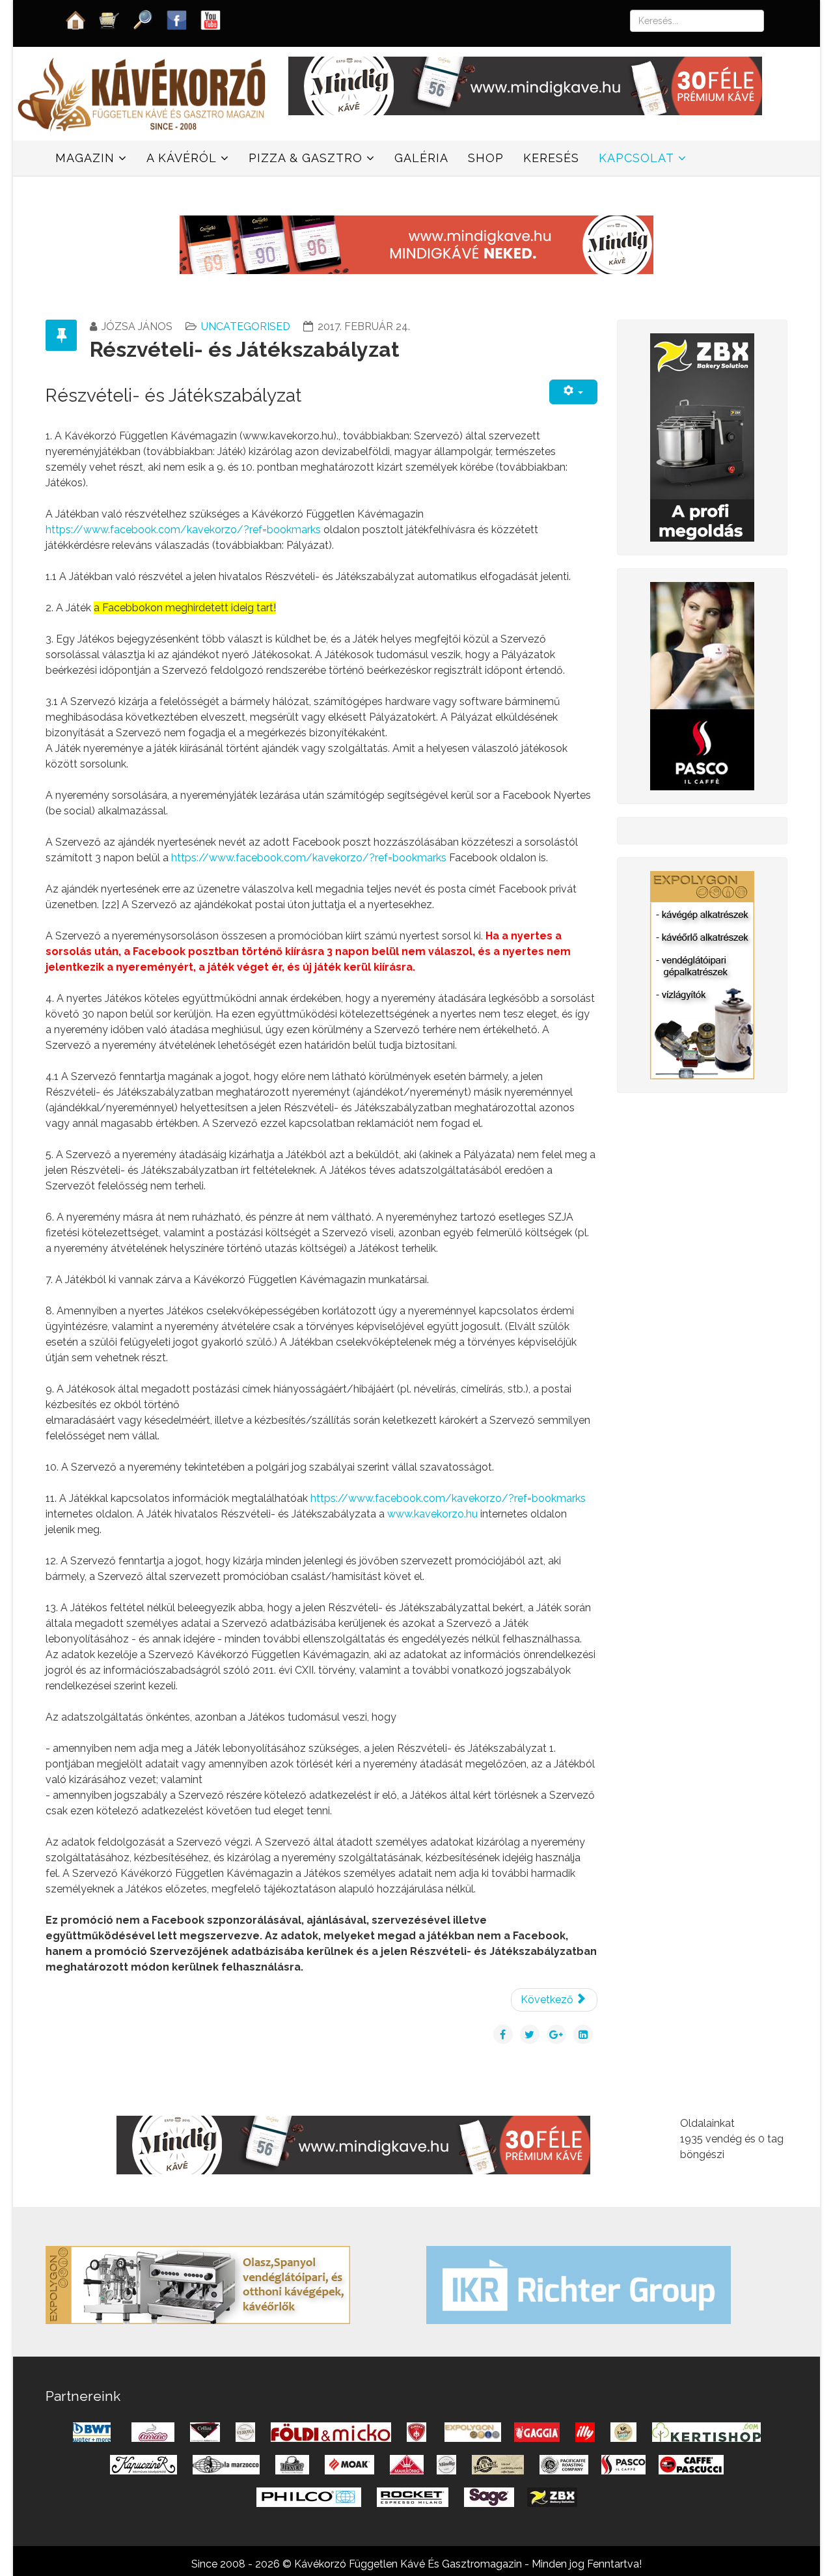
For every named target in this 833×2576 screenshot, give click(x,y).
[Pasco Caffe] (702, 685)
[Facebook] (177, 19)
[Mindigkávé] (353, 2144)
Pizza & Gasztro (306, 158)
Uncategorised (246, 326)
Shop (486, 158)
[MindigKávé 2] (525, 85)
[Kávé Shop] (109, 19)
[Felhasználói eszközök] (573, 392)
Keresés (551, 158)
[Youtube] (211, 19)
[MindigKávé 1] (416, 244)
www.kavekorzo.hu (432, 1514)
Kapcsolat (636, 158)
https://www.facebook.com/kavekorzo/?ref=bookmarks (183, 530)
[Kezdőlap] (75, 19)
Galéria (421, 158)
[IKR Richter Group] (579, 2284)
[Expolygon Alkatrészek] (702, 974)
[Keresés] (143, 19)
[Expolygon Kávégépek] (198, 2284)
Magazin (85, 158)
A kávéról (182, 158)
